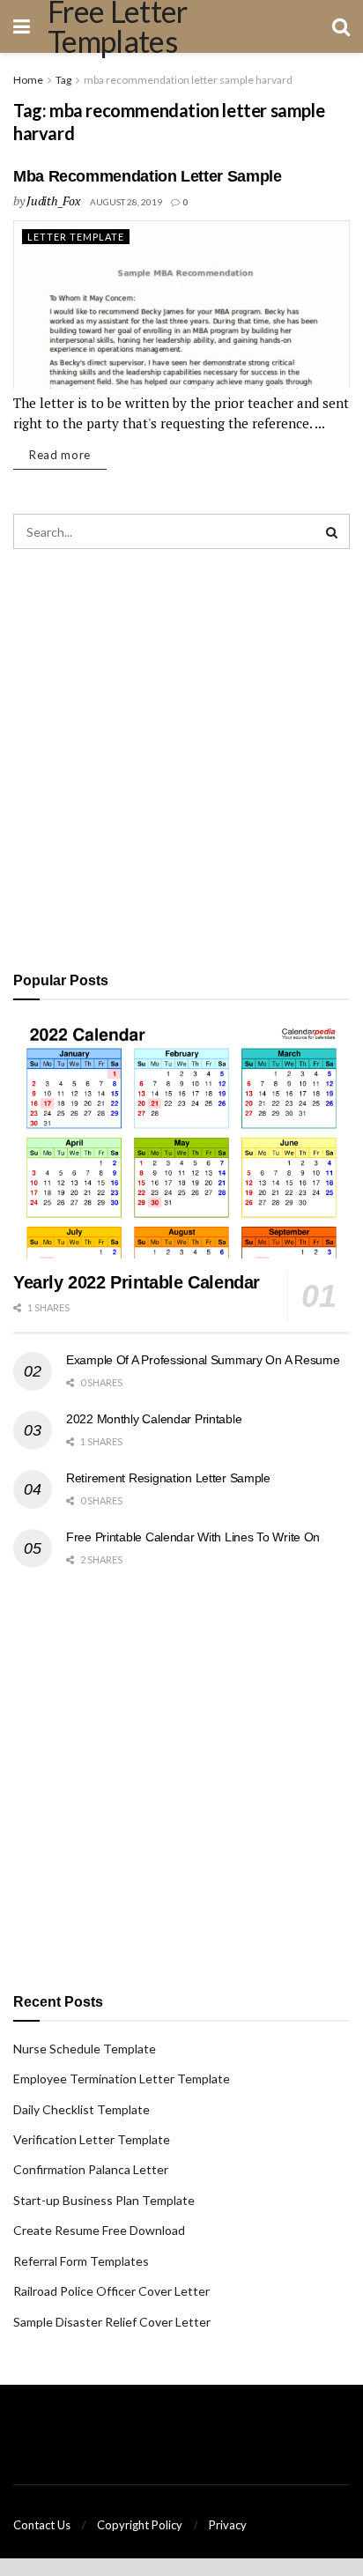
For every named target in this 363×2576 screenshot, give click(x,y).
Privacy (228, 2525)
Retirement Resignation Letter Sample (168, 1478)
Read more (60, 455)
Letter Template (76, 237)
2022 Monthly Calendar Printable (154, 1419)
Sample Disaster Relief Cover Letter (112, 2322)
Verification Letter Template (92, 2139)
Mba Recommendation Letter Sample (147, 176)
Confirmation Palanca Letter (91, 2169)
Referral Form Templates (81, 2261)
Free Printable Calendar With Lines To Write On (193, 1537)
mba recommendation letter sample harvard (188, 80)
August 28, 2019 (126, 202)
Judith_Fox (53, 200)
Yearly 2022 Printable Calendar (137, 1282)
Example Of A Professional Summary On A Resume (203, 1360)
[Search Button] (332, 531)
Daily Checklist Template (81, 2109)
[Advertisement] (181, 757)
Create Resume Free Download (99, 2230)
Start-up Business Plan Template (104, 2200)
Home (28, 80)
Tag (63, 80)
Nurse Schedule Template (85, 2049)
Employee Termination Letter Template (122, 2079)
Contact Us (42, 2525)
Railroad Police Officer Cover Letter (111, 2291)
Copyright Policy (140, 2525)
